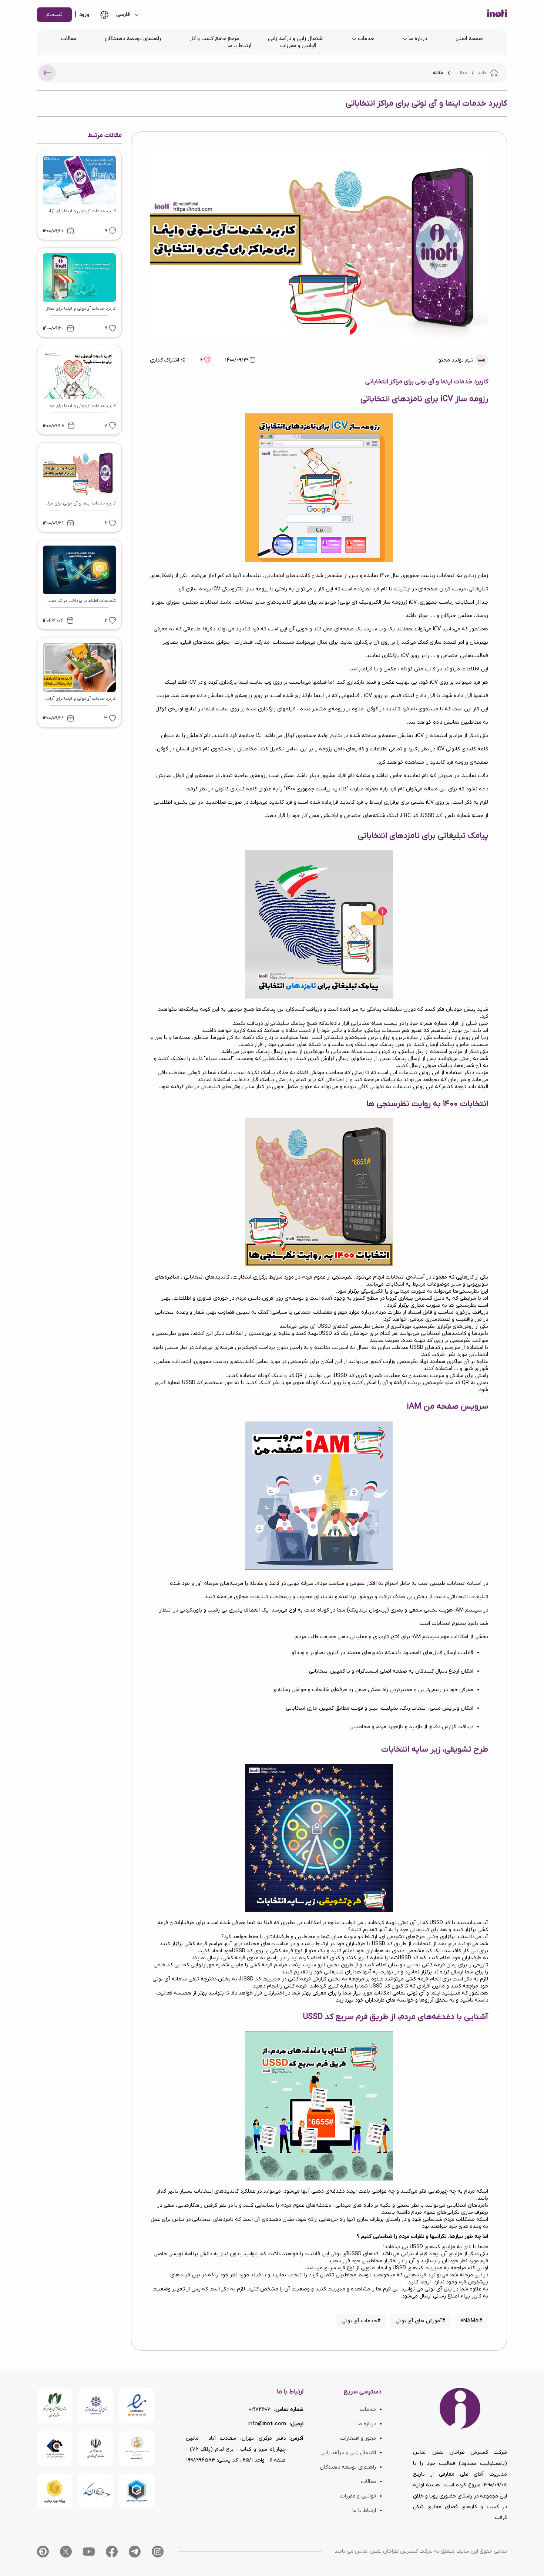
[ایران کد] (96, 2491)
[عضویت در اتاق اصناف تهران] (55, 2448)
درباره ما (418, 39)
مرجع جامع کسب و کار (214, 39)
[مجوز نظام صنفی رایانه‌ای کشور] (55, 2405)
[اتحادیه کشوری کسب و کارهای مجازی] (137, 2491)
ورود (84, 15)
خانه (482, 73)
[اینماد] (137, 2405)
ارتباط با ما (239, 46)
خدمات (366, 39)
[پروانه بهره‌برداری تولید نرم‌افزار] (55, 2491)
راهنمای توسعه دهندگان (133, 39)
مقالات (69, 39)
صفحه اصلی (469, 39)
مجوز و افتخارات (358, 2438)
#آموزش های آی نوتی (421, 2321)
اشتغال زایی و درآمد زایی (296, 39)
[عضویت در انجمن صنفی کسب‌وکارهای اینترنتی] (96, 2405)
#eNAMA (471, 2321)
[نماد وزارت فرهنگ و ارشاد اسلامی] (137, 2448)
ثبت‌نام (54, 15)
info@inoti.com (267, 2424)
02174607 (260, 2410)
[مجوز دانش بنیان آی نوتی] (96, 2448)
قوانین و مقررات (298, 46)
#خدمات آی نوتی (361, 2321)
